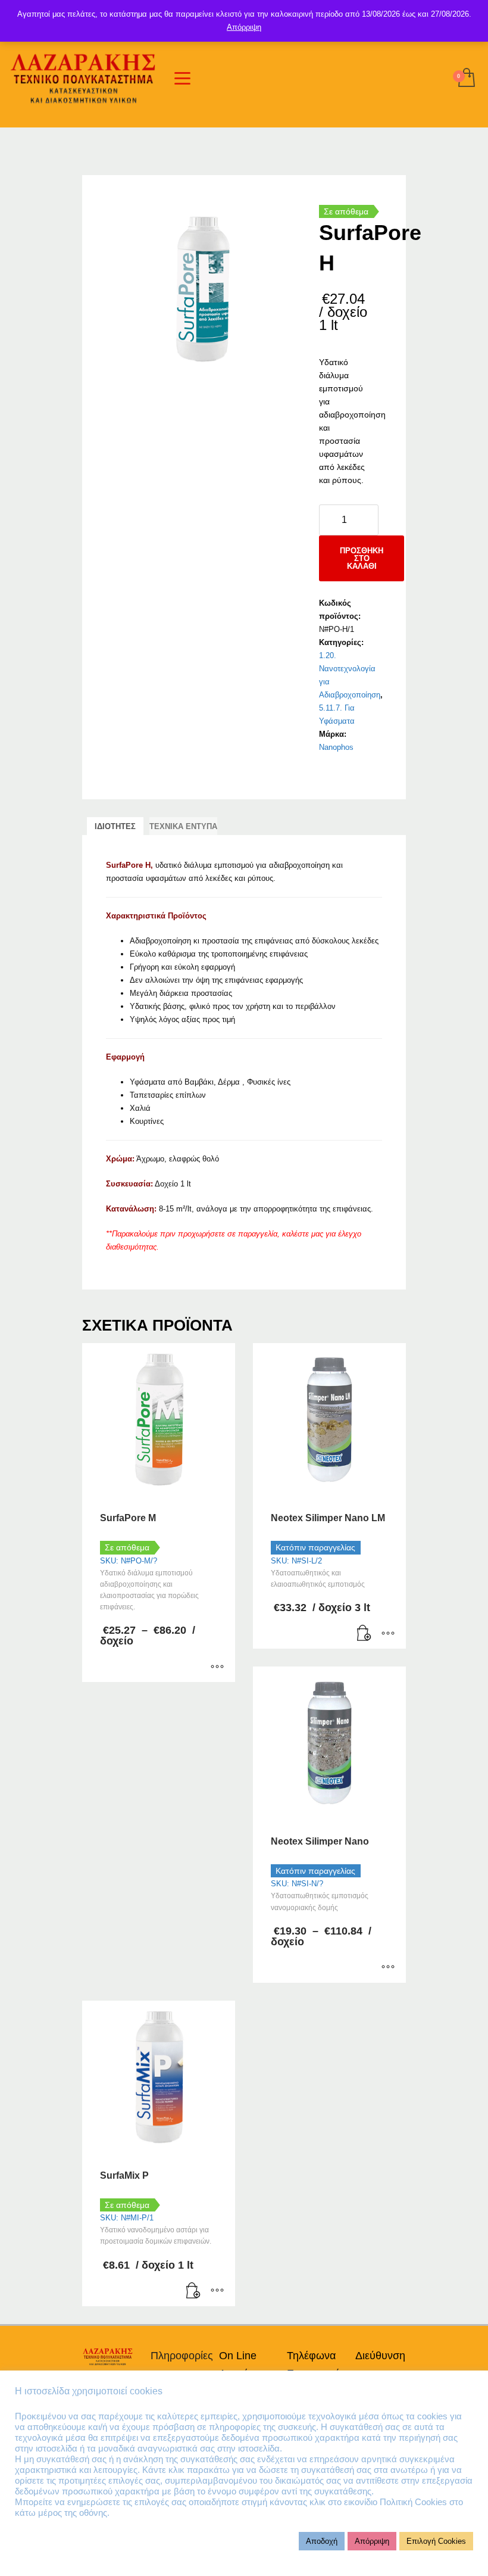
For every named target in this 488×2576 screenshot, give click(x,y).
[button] (364, 1634)
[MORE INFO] (388, 1634)
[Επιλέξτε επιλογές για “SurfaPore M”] (217, 1667)
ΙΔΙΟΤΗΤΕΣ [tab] (115, 826)
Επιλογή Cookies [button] (436, 2541)
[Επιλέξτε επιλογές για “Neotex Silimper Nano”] (388, 1968)
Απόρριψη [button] (372, 2541)
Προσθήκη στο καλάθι (362, 558)
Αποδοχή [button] (322, 2541)
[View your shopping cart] (466, 79)
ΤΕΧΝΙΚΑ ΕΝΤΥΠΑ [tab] (183, 826)
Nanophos (336, 747)
